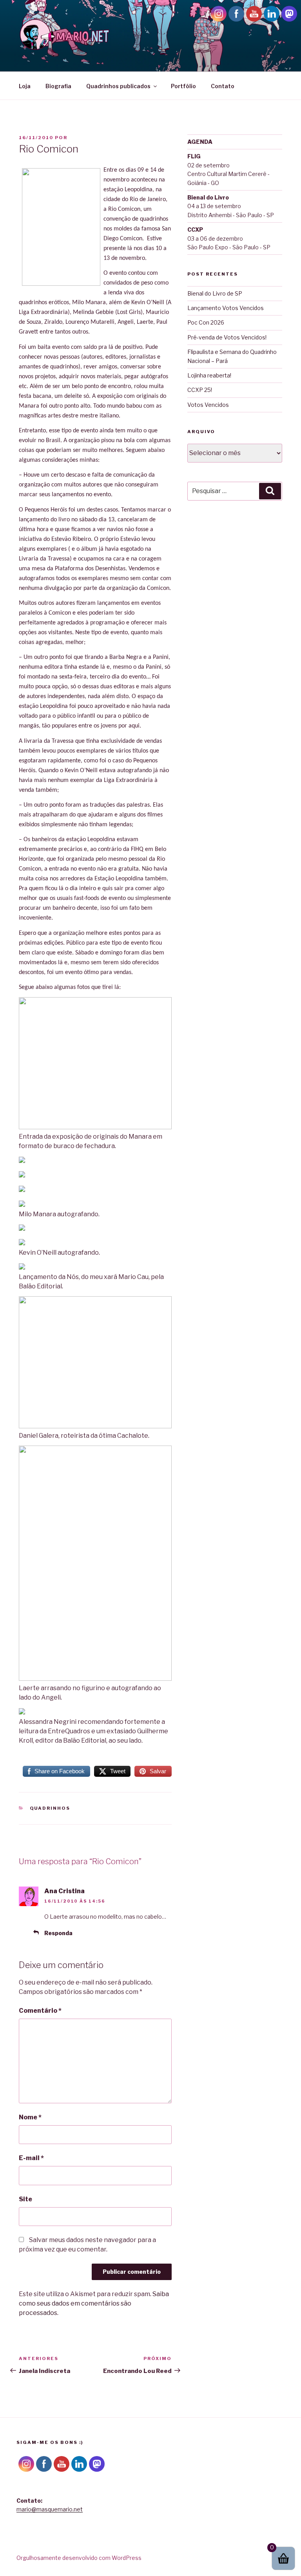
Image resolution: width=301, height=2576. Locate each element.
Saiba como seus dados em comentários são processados (94, 2303)
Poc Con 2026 (206, 322)
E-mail (31, 2158)
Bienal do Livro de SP (215, 293)
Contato (223, 86)
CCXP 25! (200, 390)
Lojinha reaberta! (209, 375)
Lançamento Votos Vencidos (226, 308)
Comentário (40, 2011)
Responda (58, 1933)
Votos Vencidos (208, 405)
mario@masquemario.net (50, 2509)
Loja (25, 86)
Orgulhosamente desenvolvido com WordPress (79, 2558)
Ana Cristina (64, 1891)
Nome (30, 2117)
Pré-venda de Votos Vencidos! (227, 337)
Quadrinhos (50, 1808)
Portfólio (183, 86)
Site (25, 2199)
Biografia (58, 86)
